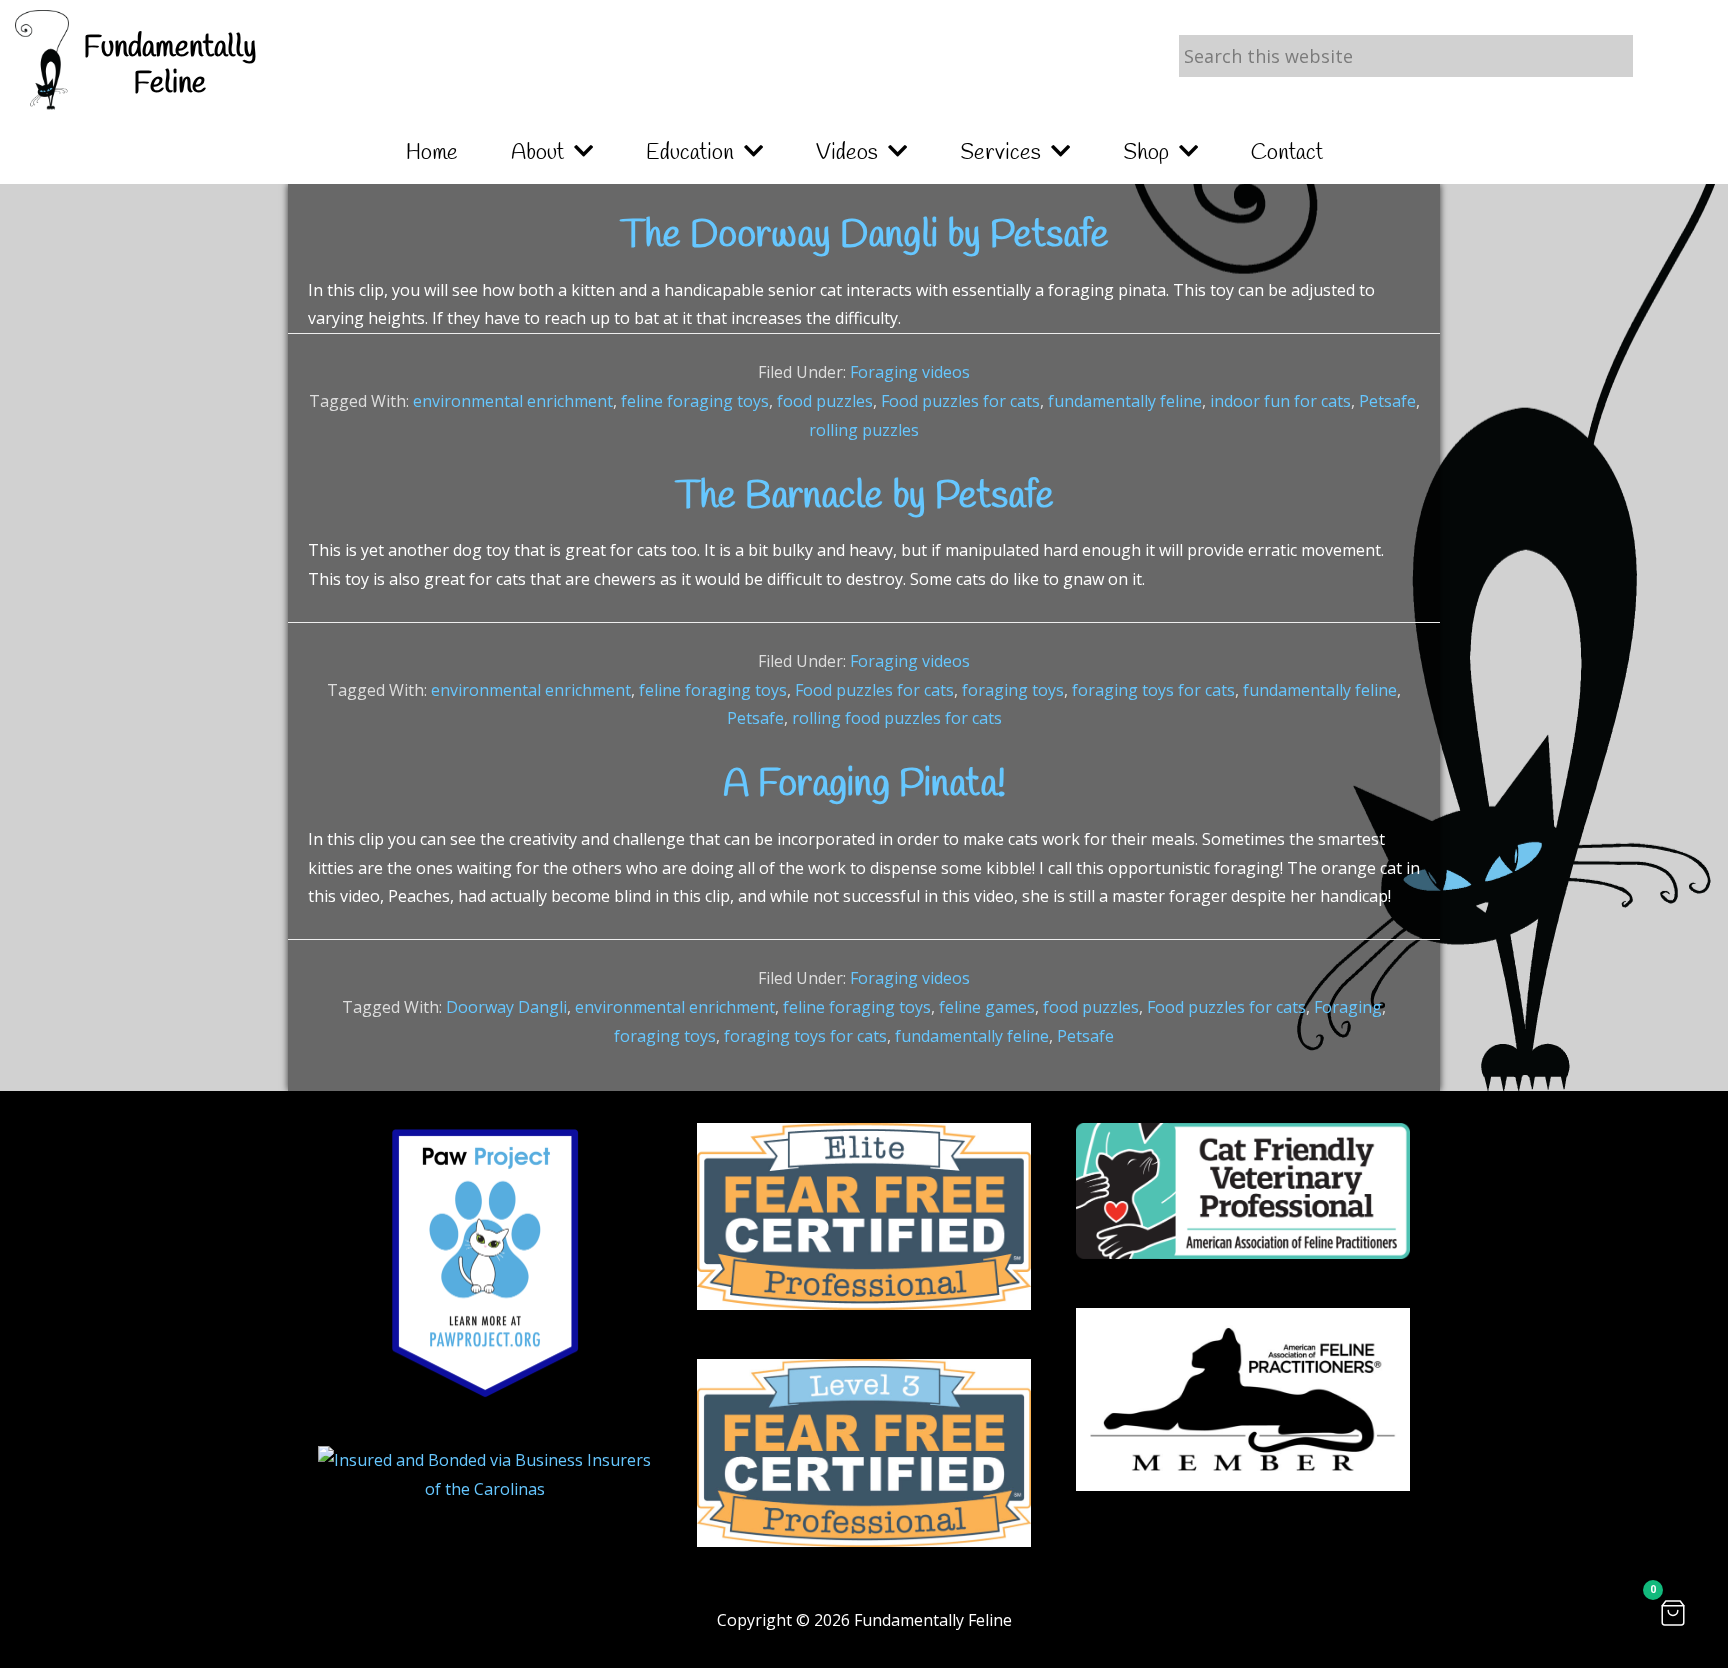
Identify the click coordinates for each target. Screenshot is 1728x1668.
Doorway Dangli (506, 1007)
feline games (987, 1007)
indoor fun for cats (1280, 401)
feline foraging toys (695, 401)
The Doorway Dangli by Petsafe (864, 236)
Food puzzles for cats (960, 401)
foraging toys (1013, 690)
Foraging (1348, 1007)
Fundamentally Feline (170, 66)
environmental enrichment (513, 401)
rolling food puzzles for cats (897, 718)
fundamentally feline (1125, 401)
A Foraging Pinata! (864, 785)
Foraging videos (910, 372)
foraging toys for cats (1153, 690)
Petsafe (1387, 401)
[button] (1673, 1613)
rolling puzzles (864, 430)
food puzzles (825, 401)
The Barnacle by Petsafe (864, 497)
